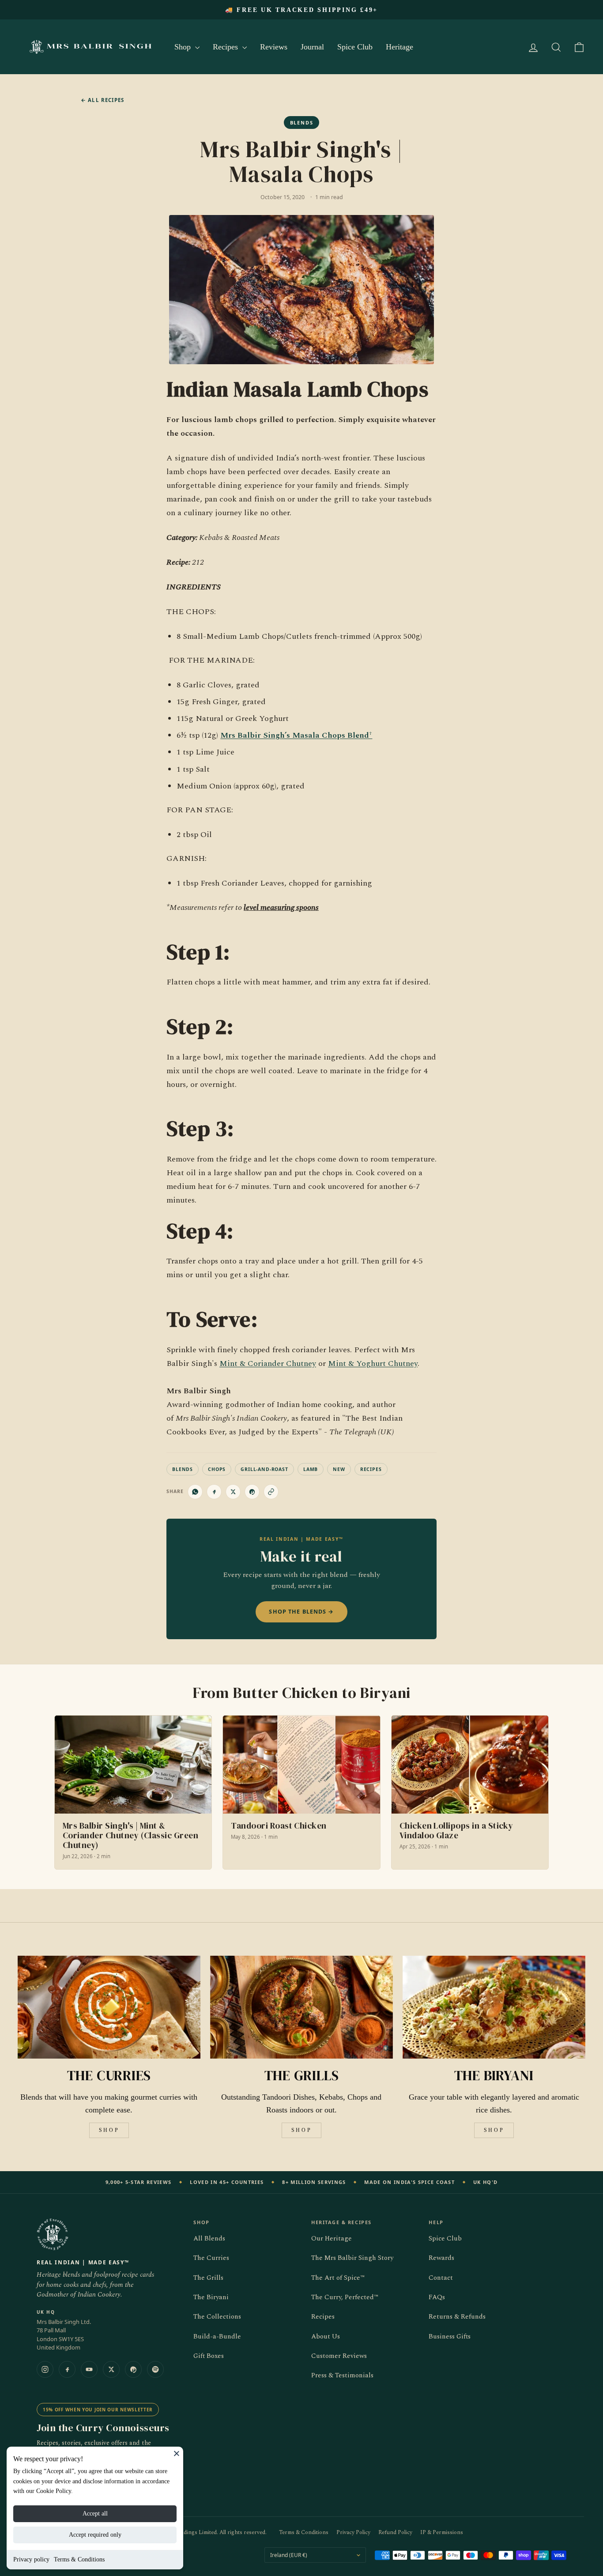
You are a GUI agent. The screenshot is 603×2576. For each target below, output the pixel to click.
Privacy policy (31, 2559)
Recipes (226, 47)
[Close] (177, 2453)
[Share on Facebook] (214, 1492)
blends (183, 1469)
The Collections (217, 2317)
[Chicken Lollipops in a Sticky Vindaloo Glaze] (470, 1793)
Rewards (441, 2258)
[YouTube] (89, 2369)
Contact (441, 2278)
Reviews (274, 47)
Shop (184, 47)
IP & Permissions (442, 2533)
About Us (326, 2337)
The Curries (211, 2258)
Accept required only (95, 2535)
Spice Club (355, 47)
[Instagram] (45, 2369)
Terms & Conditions (79, 2559)
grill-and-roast (264, 1469)
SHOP (109, 2130)
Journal (312, 47)
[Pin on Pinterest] (252, 1492)
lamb (311, 1469)
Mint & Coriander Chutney (268, 1363)
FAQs (437, 2297)
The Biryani (211, 2297)
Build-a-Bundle (217, 2337)
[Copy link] (271, 1492)
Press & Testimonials (342, 2375)
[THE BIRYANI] (494, 2007)
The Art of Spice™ (338, 2278)
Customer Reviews (339, 2356)
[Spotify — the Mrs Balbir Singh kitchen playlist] (155, 2369)
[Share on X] (233, 1492)
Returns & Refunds (457, 2317)
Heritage (399, 47)
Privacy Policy (353, 2533)
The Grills (208, 2278)
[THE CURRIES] (109, 2007)
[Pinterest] (133, 2369)
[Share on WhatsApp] (195, 1492)
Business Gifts (450, 2337)
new (339, 1469)
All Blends (209, 2238)
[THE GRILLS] (301, 2007)
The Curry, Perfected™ (345, 2297)
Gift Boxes (209, 2356)
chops (217, 1469)
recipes (371, 1469)
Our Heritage (332, 2238)
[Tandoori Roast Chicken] (301, 1793)
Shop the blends (301, 1612)
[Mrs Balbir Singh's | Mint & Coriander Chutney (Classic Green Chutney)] (133, 1793)
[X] (111, 2369)
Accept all (95, 2514)
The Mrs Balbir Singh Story (352, 2258)
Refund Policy (395, 2533)
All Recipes (102, 100)
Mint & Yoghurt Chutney (373, 1363)
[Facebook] (67, 2369)
